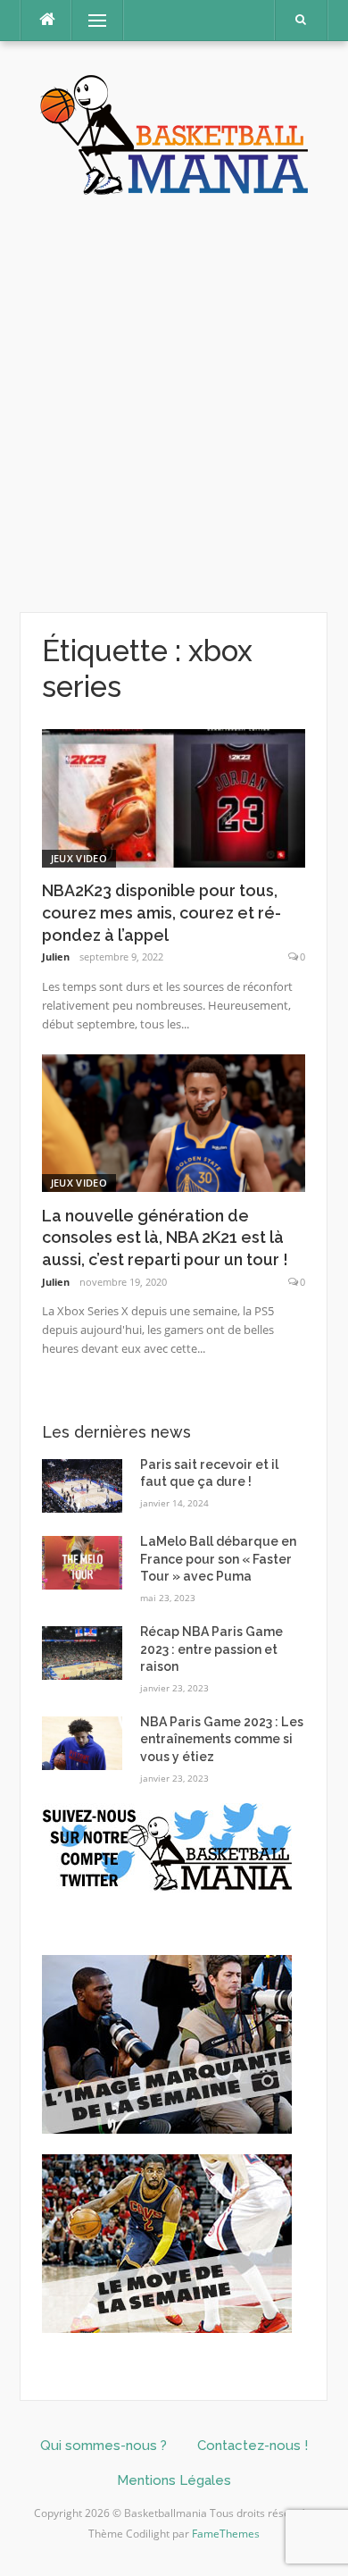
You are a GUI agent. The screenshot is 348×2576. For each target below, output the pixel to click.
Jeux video (79, 858)
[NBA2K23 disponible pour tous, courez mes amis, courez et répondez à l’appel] (174, 797)
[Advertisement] (174, 405)
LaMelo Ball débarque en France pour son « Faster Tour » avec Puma (218, 1559)
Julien (56, 957)
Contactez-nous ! (253, 2446)
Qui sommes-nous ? (104, 2446)
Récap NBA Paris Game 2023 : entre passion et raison (211, 1649)
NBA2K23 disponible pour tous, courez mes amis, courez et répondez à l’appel (162, 913)
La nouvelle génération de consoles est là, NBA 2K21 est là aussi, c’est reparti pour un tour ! (165, 1238)
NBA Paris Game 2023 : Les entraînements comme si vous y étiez (222, 1739)
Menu (90, 20)
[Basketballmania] (174, 133)
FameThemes (226, 2534)
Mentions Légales (174, 2480)
